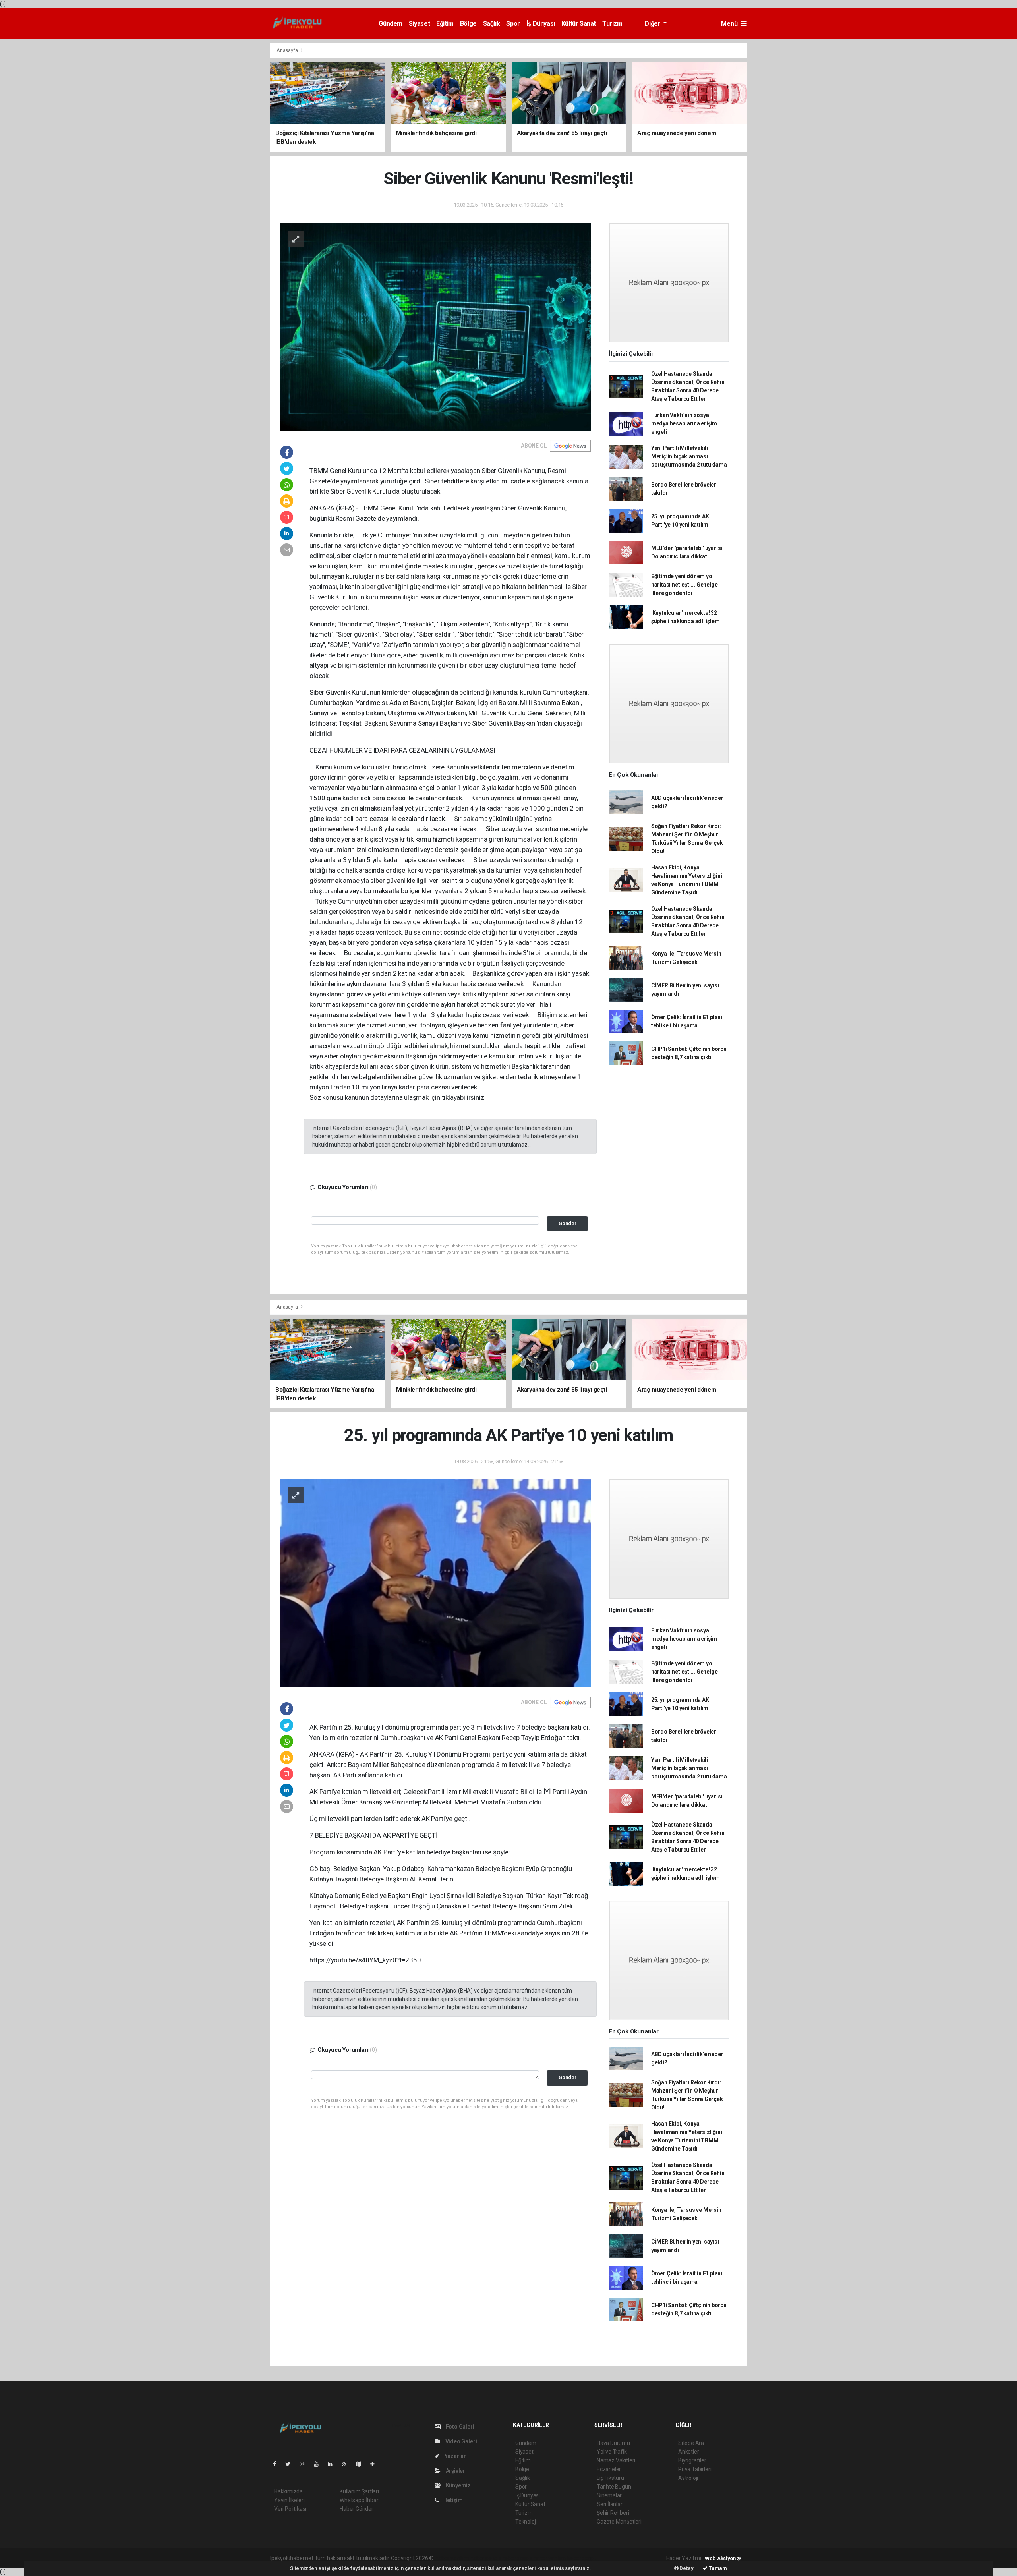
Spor (513, 24)
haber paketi (485, 2558)
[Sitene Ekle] (376, 2464)
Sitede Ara (691, 2443)
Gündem (391, 24)
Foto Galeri (459, 2427)
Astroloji (688, 2478)
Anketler (688, 2452)
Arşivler (455, 2471)
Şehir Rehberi (613, 2513)
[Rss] (347, 2464)
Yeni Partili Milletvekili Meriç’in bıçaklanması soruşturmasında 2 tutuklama (689, 456)
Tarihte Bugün (614, 2487)
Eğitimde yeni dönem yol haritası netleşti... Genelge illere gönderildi (684, 585)
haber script (581, 2558)
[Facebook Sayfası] (278, 2464)
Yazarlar (455, 2456)
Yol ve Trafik (612, 2452)
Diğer (653, 24)
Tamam (717, 2568)
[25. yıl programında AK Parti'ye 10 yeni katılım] (435, 1583)
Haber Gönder (357, 2509)
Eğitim (445, 24)
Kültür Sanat (579, 24)
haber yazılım (549, 2558)
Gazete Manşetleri (619, 2522)
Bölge (468, 24)
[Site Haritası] (362, 2464)
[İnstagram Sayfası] (305, 2464)
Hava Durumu (613, 2443)
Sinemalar (609, 2495)
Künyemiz (458, 2485)
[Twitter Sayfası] (291, 2464)
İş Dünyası (541, 24)
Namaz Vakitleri (616, 2460)
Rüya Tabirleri (695, 2469)
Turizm (612, 24)
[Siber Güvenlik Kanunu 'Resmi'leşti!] (435, 326)
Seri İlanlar (610, 2504)
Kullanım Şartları (359, 2491)
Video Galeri (460, 2441)
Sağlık (492, 24)
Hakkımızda (288, 2491)
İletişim (453, 2500)
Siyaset (419, 24)
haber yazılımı (452, 2558)
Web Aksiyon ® (723, 2558)
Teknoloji (526, 2522)
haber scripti (517, 2558)
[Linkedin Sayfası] (333, 2464)
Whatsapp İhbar (359, 2500)
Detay (686, 2568)
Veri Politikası (290, 2509)
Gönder (567, 1223)
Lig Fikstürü (610, 2478)
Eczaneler (609, 2469)
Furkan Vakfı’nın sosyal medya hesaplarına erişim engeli (684, 423)
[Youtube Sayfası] (319, 2464)
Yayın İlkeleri (289, 2500)
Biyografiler (692, 2460)
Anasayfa (288, 50)
